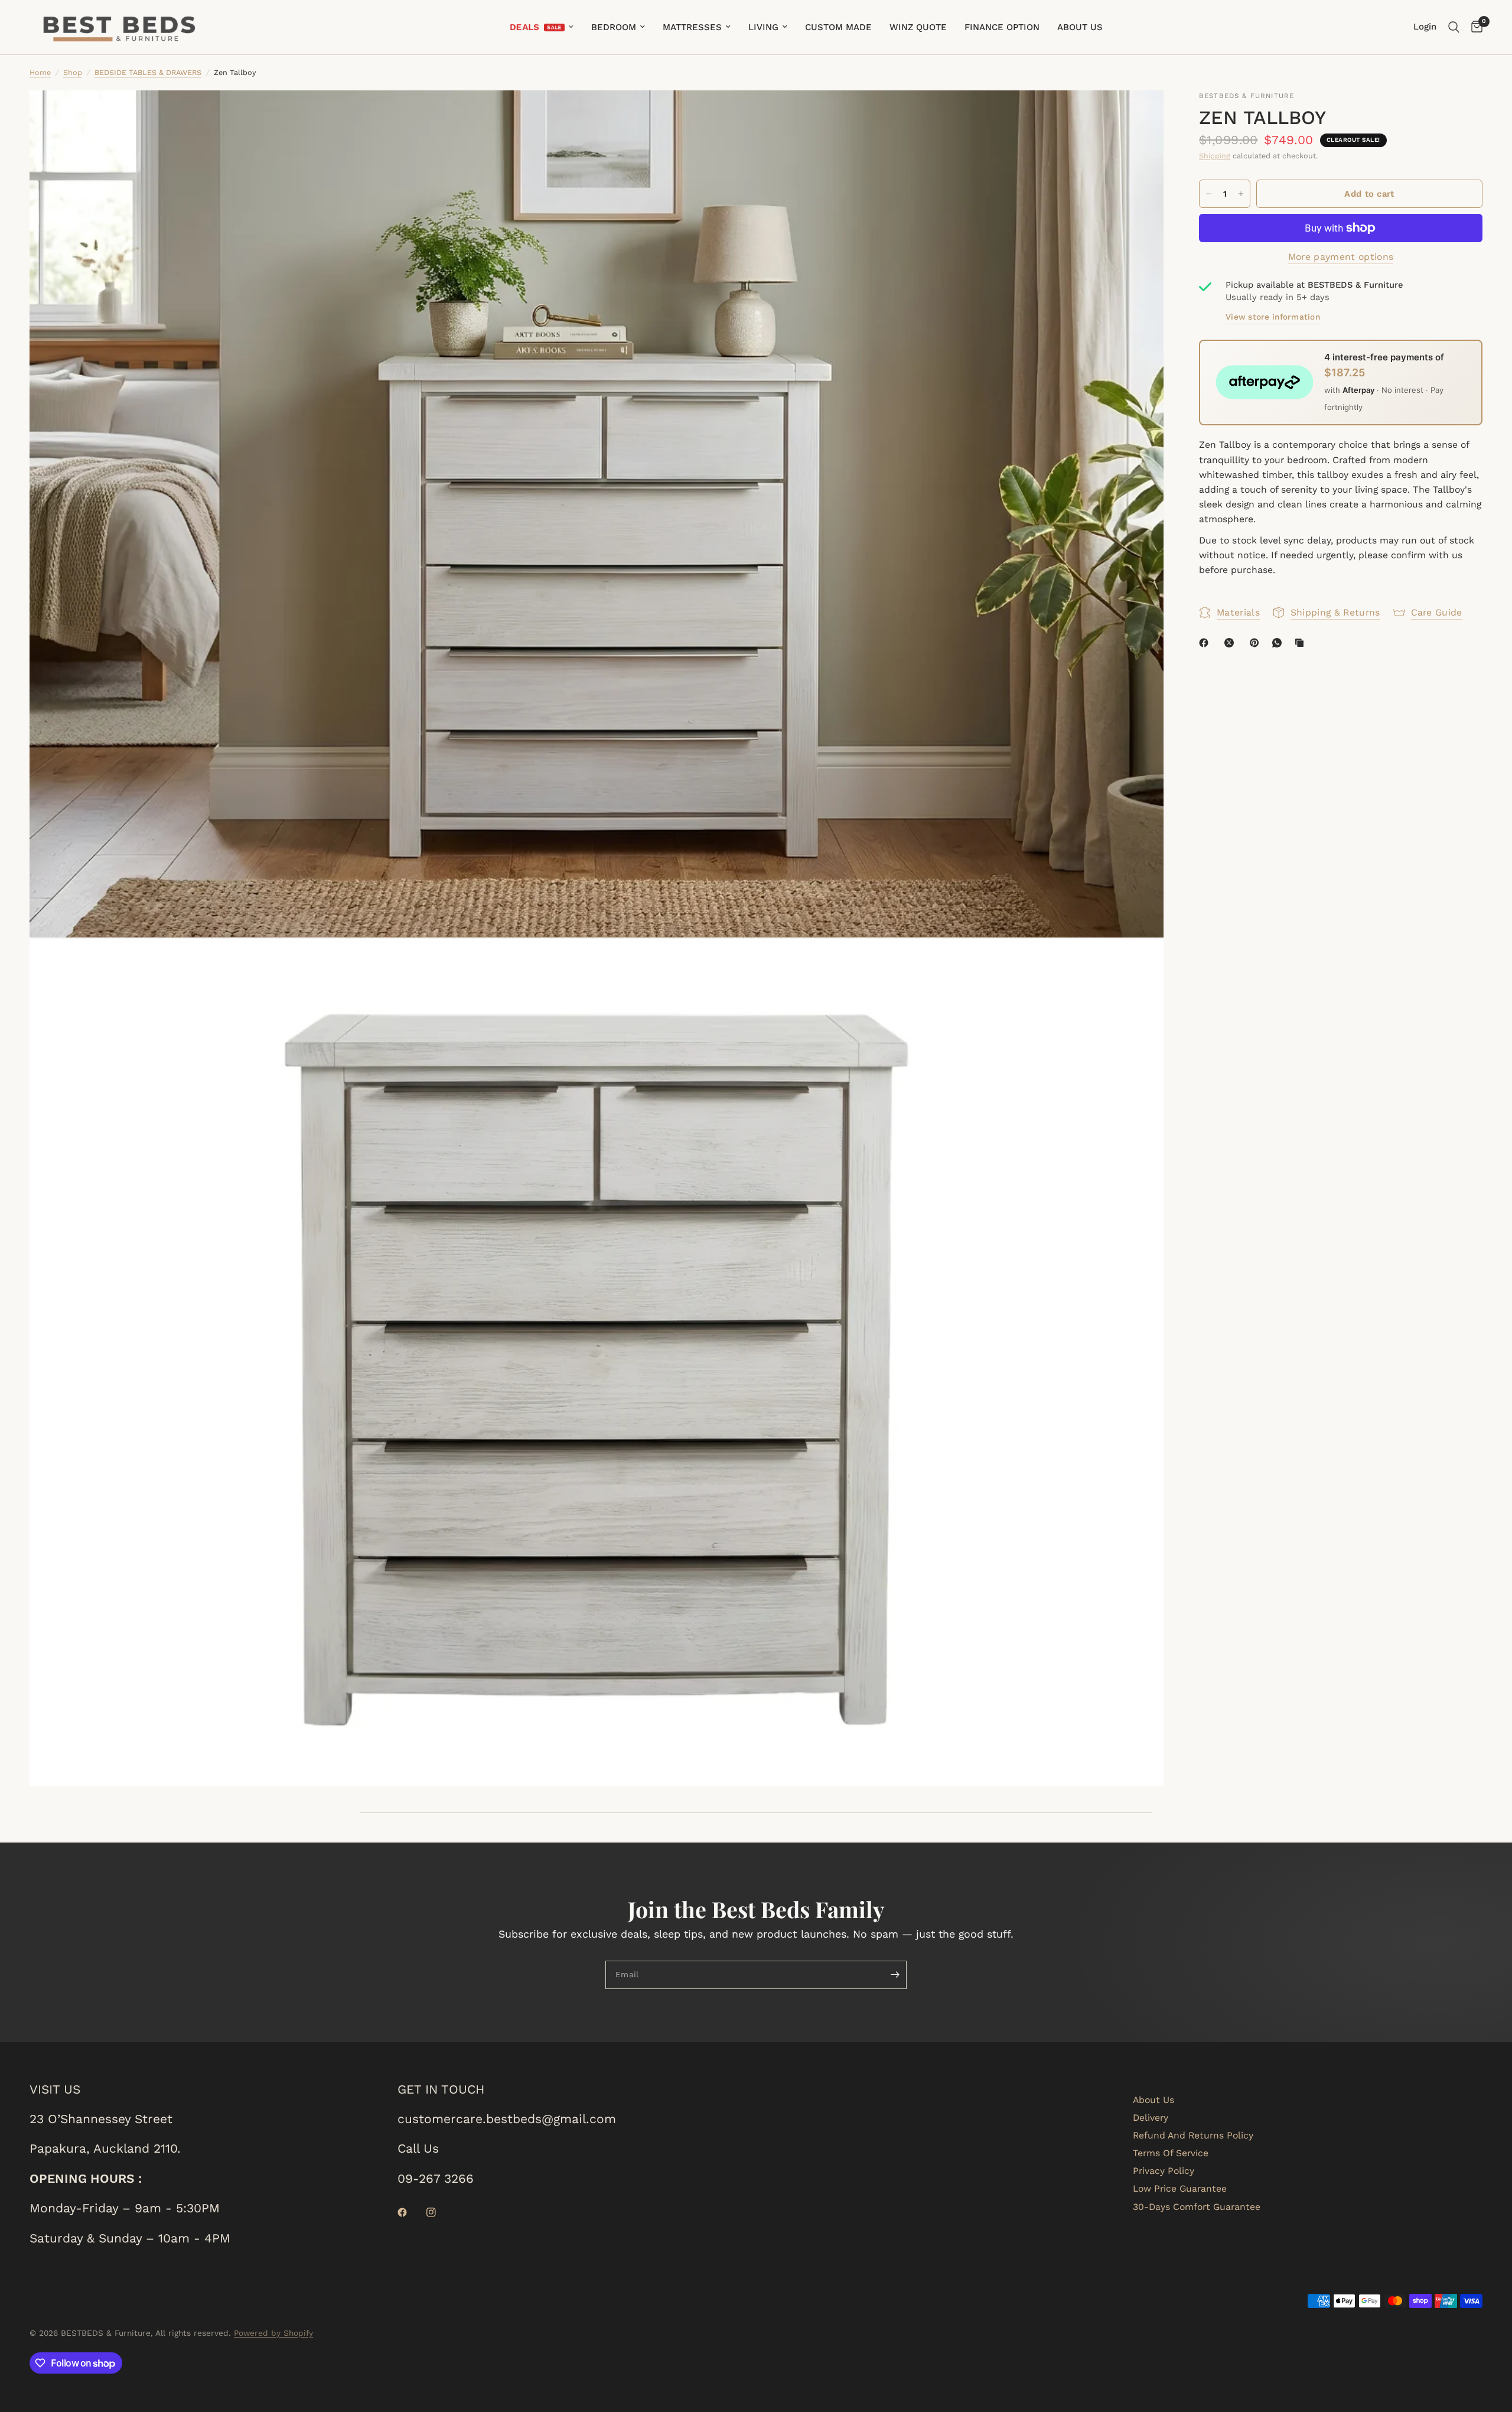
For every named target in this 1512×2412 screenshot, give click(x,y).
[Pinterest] (1257, 643)
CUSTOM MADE (838, 27)
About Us (1153, 2100)
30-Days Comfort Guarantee (1197, 2207)
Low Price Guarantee (1180, 2188)
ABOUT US (1080, 27)
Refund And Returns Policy (1193, 2135)
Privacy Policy (1164, 2171)
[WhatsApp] (1279, 643)
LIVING (763, 27)
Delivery (1151, 2118)
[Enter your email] (895, 1975)
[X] (1231, 643)
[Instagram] (439, 2212)
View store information (1273, 317)
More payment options (1341, 257)
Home (40, 72)
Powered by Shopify (273, 2333)
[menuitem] (542, 27)
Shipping (1215, 156)
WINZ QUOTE (918, 27)
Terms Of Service (1171, 2153)
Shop (73, 72)
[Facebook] (1206, 643)
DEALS (524, 27)
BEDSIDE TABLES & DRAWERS (148, 72)
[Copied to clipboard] (1302, 643)
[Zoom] (1139, 115)
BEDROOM (614, 27)
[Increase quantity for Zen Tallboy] (1241, 194)
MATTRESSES (692, 27)
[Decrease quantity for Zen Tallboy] (1208, 194)
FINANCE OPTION (1002, 27)
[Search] (1454, 27)
